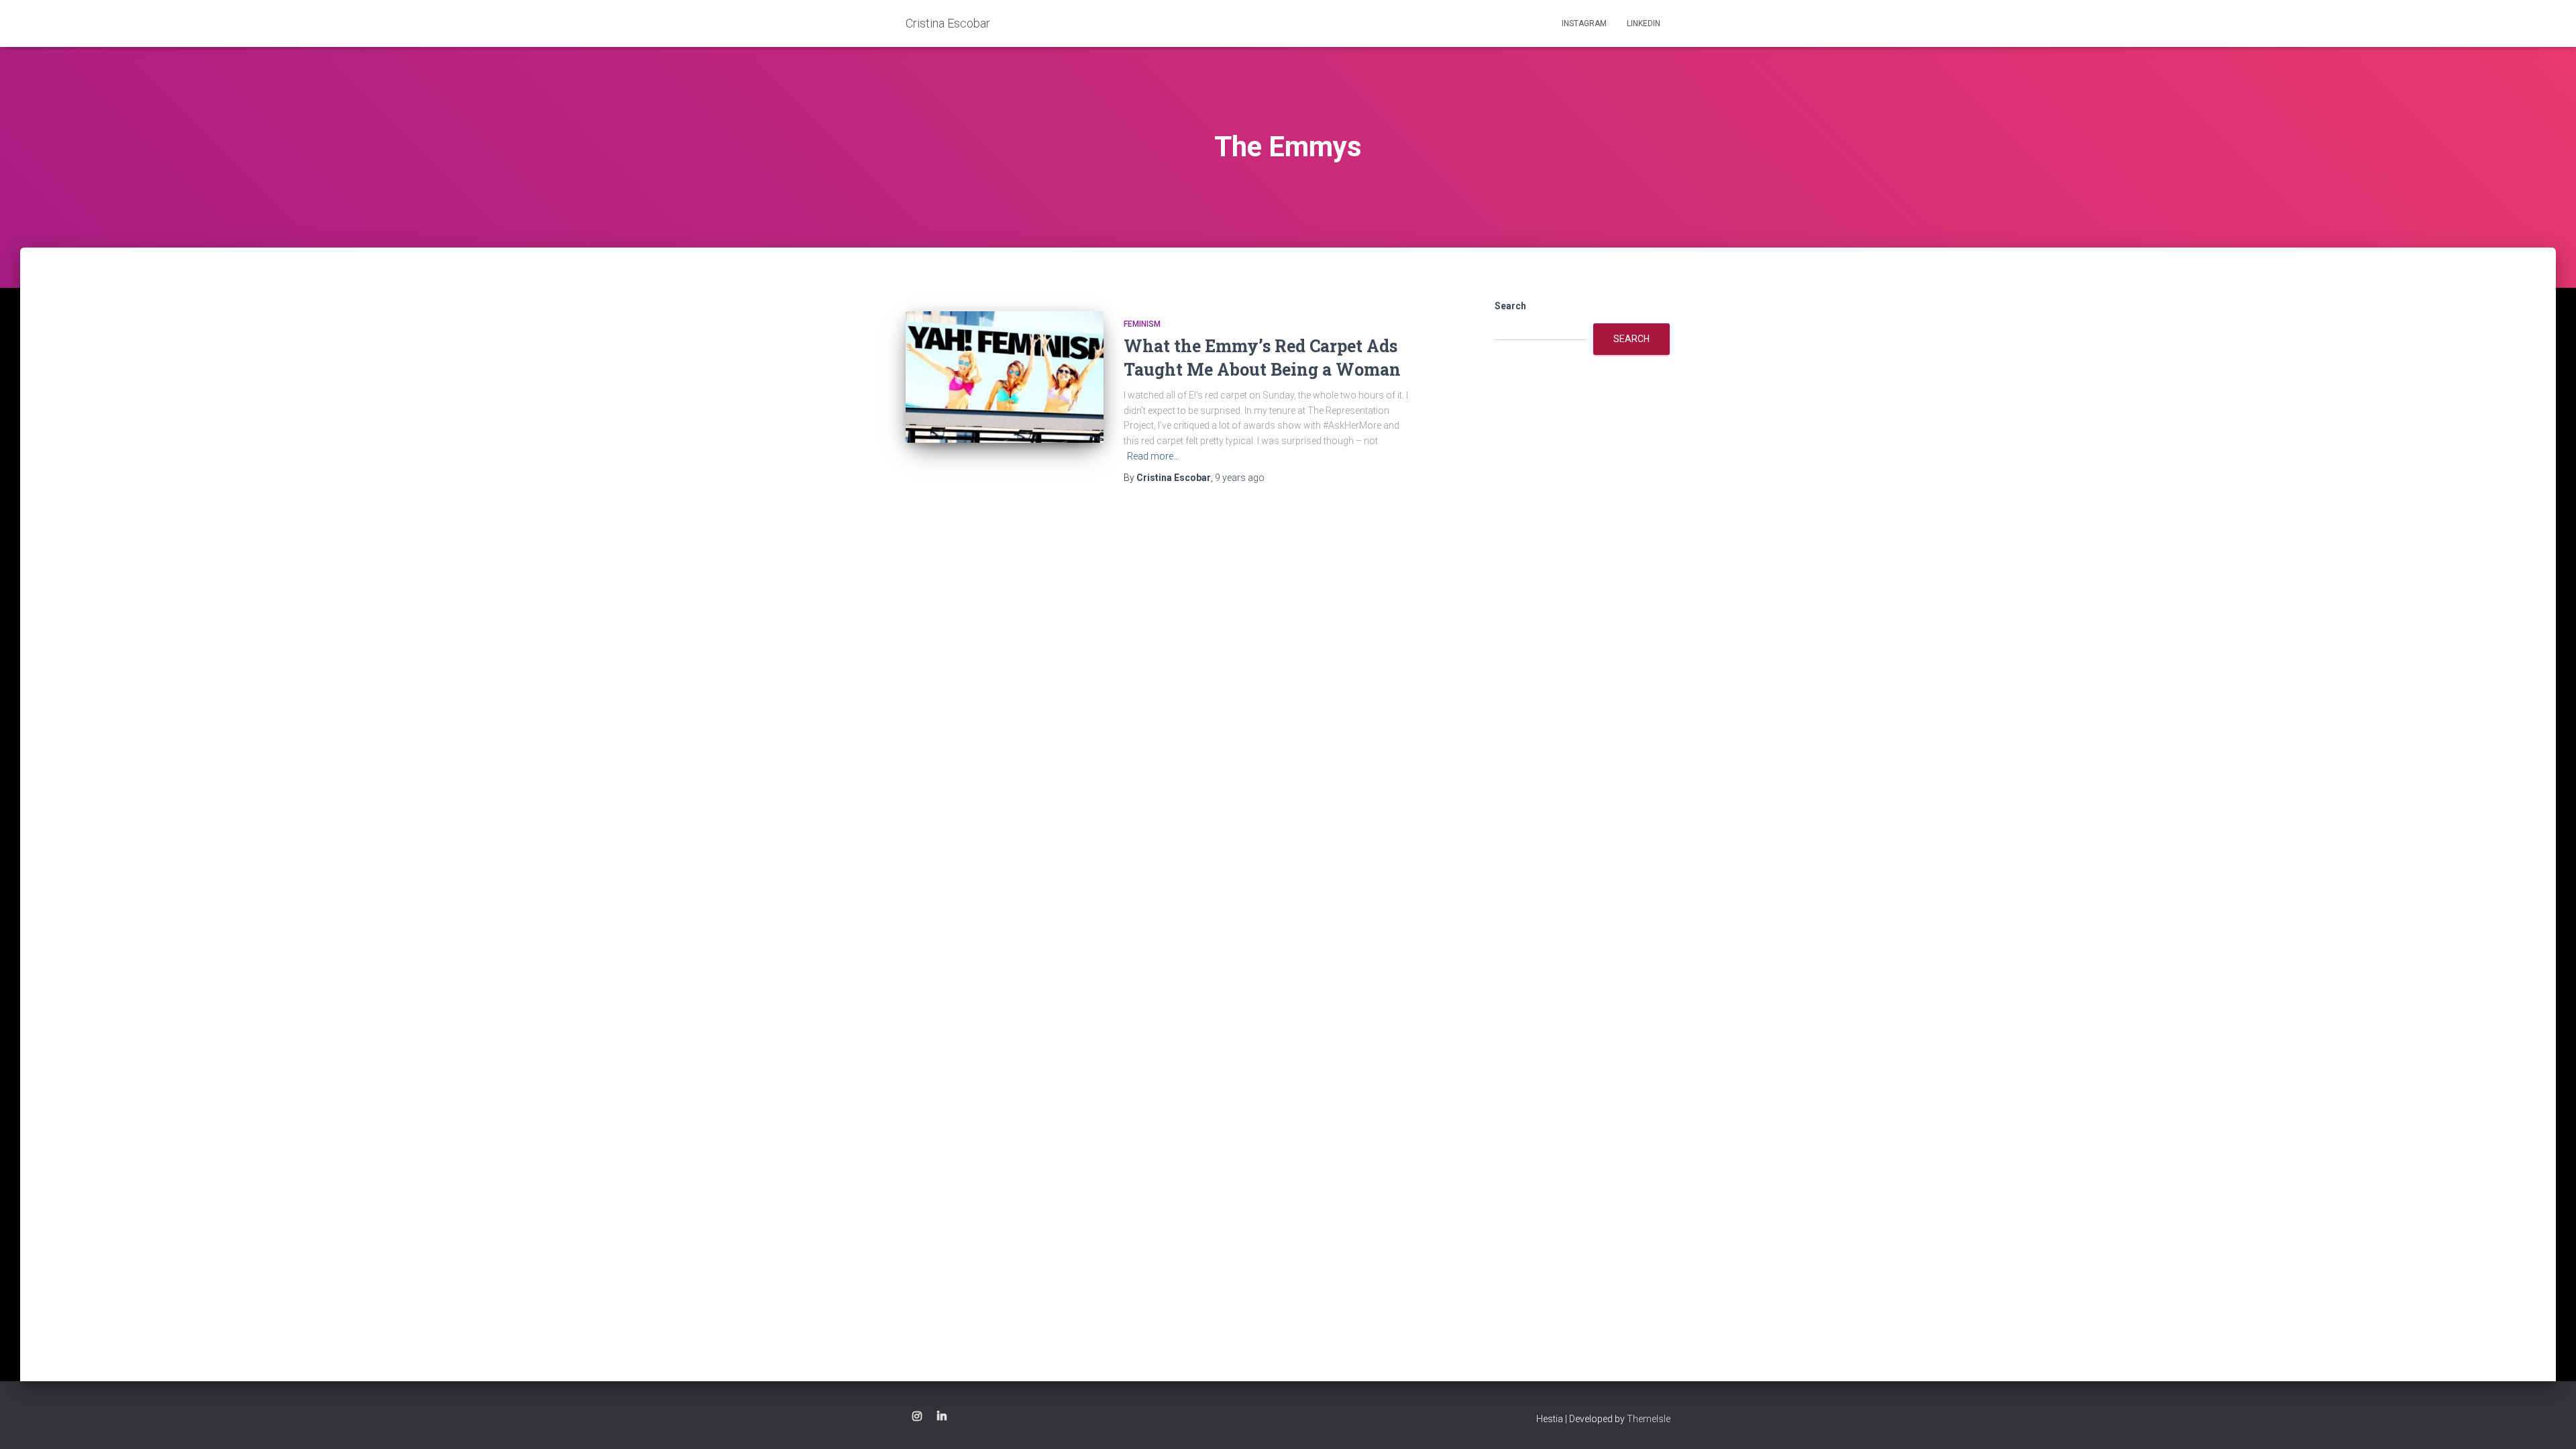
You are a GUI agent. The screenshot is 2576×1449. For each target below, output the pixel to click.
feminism (1142, 324)
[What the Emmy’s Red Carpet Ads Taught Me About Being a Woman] (1005, 377)
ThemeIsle (1649, 1419)
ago (1240, 478)
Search (1510, 306)
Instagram (1584, 23)
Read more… (1153, 456)
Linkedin (1644, 23)
